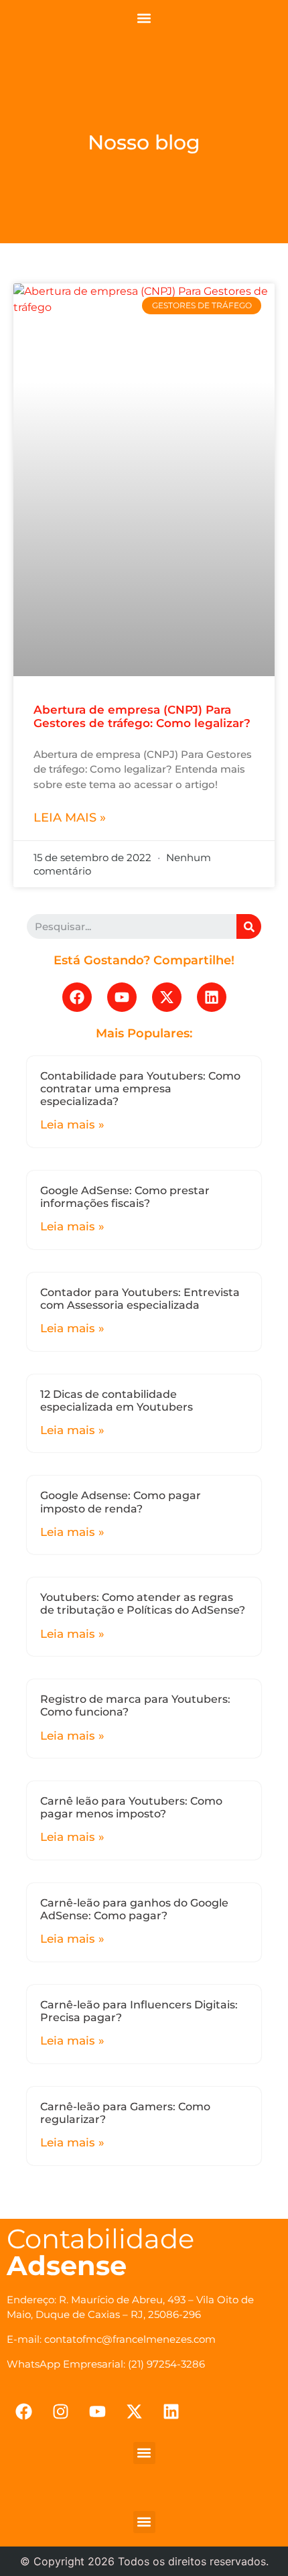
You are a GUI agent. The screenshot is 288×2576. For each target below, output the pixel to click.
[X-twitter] (167, 997)
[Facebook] (77, 997)
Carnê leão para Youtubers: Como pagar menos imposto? (131, 1807)
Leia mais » (70, 818)
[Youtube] (122, 997)
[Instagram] (60, 2412)
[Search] (249, 926)
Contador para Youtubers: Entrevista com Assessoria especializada (140, 1299)
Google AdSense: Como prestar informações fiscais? (125, 1197)
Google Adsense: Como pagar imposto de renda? (121, 1502)
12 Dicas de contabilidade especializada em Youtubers (117, 1401)
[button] (144, 18)
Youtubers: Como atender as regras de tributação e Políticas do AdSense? (143, 1604)
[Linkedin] (212, 997)
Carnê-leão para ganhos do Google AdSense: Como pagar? (134, 1909)
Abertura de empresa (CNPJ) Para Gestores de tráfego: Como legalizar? (142, 716)
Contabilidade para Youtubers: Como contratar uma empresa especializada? (140, 1089)
